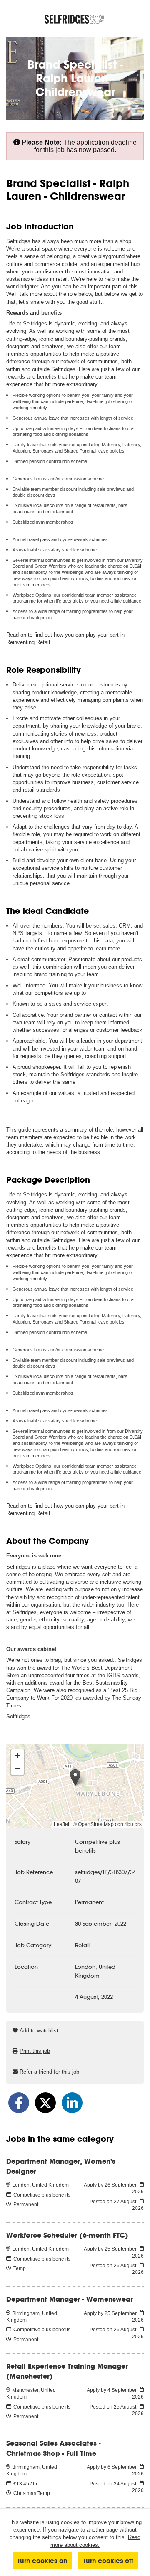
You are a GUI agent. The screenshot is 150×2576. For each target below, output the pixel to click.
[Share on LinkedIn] (72, 2103)
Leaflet (61, 1824)
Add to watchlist (39, 2031)
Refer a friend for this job (49, 2072)
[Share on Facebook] (19, 2103)
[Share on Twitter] (45, 2103)
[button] (75, 1778)
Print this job (35, 2051)
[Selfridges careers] (75, 19)
